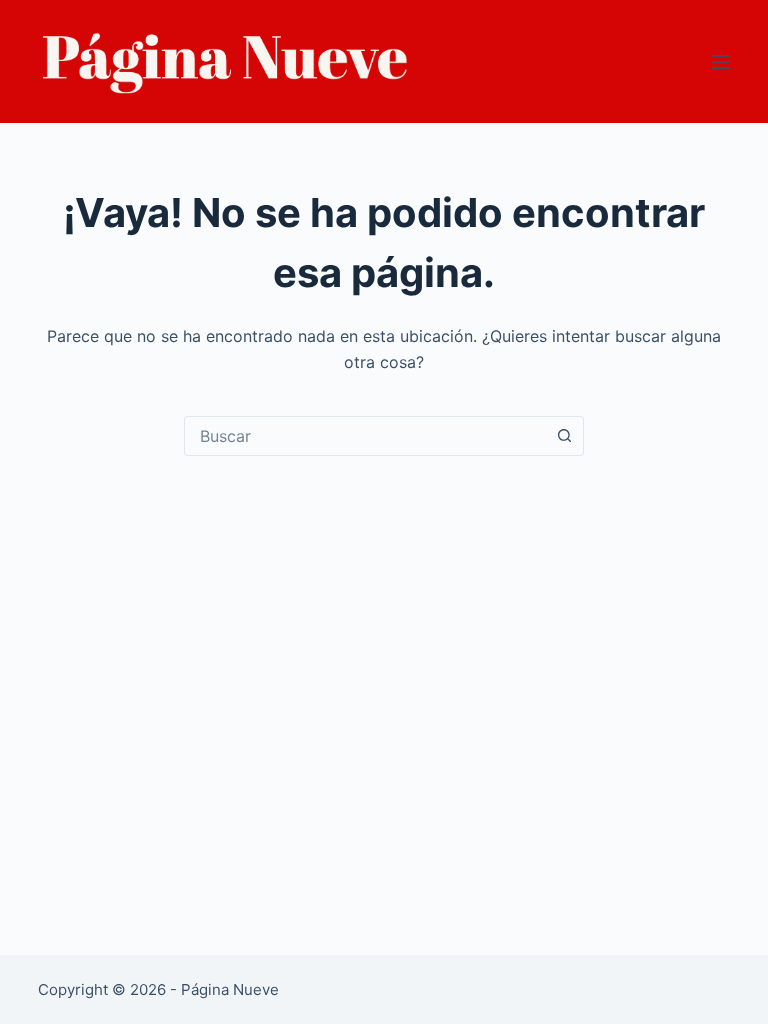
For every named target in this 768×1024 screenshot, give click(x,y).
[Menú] (721, 62)
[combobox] (365, 436)
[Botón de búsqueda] (564, 436)
